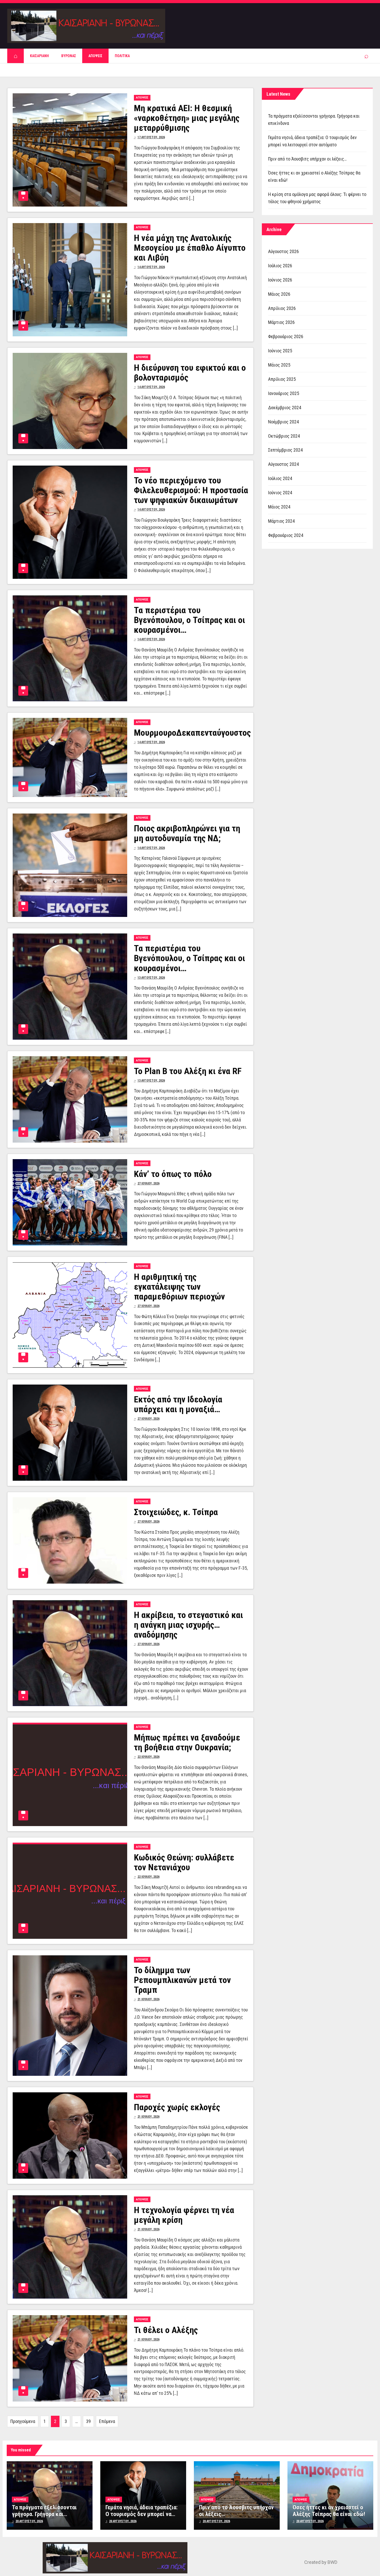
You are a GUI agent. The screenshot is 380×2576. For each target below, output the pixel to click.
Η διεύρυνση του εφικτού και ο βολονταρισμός (190, 373)
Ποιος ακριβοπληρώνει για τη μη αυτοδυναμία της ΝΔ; (187, 833)
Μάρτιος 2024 (281, 521)
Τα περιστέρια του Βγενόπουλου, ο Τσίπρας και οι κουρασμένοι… (189, 620)
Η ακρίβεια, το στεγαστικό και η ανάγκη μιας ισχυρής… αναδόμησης (188, 1625)
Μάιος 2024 (279, 507)
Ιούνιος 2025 (280, 351)
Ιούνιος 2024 (280, 493)
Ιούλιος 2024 (280, 478)
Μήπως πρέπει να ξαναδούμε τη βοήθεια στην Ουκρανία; (187, 1742)
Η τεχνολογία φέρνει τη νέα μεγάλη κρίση (184, 2215)
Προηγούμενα (23, 2421)
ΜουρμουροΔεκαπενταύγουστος (192, 733)
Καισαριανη (39, 56)
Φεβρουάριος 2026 (286, 336)
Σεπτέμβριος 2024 (285, 450)
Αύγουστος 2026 (283, 251)
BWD (332, 2562)
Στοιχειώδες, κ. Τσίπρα (176, 1512)
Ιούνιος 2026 (280, 280)
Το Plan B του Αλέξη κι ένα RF (188, 1071)
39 (88, 2421)
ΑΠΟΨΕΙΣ (95, 56)
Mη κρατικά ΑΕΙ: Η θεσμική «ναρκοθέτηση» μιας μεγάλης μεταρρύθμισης (187, 118)
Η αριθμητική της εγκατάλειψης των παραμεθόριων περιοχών (179, 1287)
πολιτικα (122, 56)
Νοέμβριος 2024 (283, 422)
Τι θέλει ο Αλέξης (166, 2330)
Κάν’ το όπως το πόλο (173, 1174)
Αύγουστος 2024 (283, 464)
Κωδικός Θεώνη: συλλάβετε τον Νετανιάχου (184, 1862)
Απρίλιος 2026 (282, 308)
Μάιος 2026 (279, 294)
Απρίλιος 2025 (282, 379)
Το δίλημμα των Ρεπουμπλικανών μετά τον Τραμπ (182, 1980)
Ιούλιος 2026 (280, 266)
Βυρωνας (69, 56)
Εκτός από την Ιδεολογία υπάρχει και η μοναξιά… (178, 1404)
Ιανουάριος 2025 (284, 393)
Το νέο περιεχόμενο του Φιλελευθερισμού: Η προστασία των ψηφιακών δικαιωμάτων (191, 490)
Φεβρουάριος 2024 (286, 535)
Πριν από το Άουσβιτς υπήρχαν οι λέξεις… (307, 159)
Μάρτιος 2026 (281, 322)
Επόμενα (107, 2421)
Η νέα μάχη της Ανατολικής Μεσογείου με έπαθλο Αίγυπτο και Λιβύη (190, 248)
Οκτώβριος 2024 (284, 436)
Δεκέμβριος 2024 (285, 408)
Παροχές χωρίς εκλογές (177, 2107)
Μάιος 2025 (279, 365)
